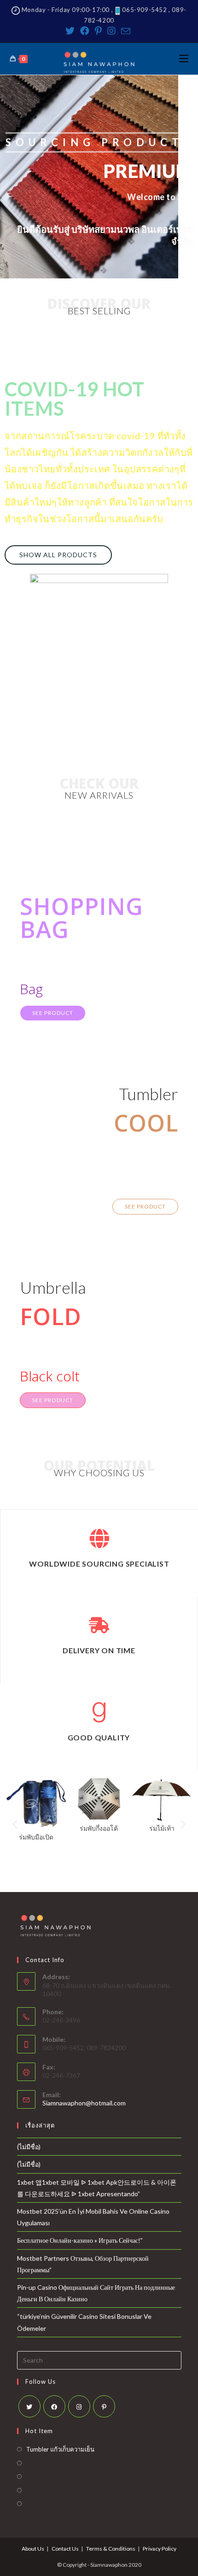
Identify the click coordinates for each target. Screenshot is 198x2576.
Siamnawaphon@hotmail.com (84, 2103)
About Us (33, 2549)
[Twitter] (71, 31)
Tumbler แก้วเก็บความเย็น (60, 2449)
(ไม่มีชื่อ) (29, 2147)
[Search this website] (99, 2359)
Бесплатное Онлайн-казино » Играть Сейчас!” (80, 2240)
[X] (29, 2406)
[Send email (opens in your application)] (126, 31)
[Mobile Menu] (184, 59)
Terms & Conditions (111, 2549)
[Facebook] (85, 31)
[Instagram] (111, 31)
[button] (58, 555)
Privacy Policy (160, 2549)
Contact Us (65, 2549)
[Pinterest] (98, 31)
